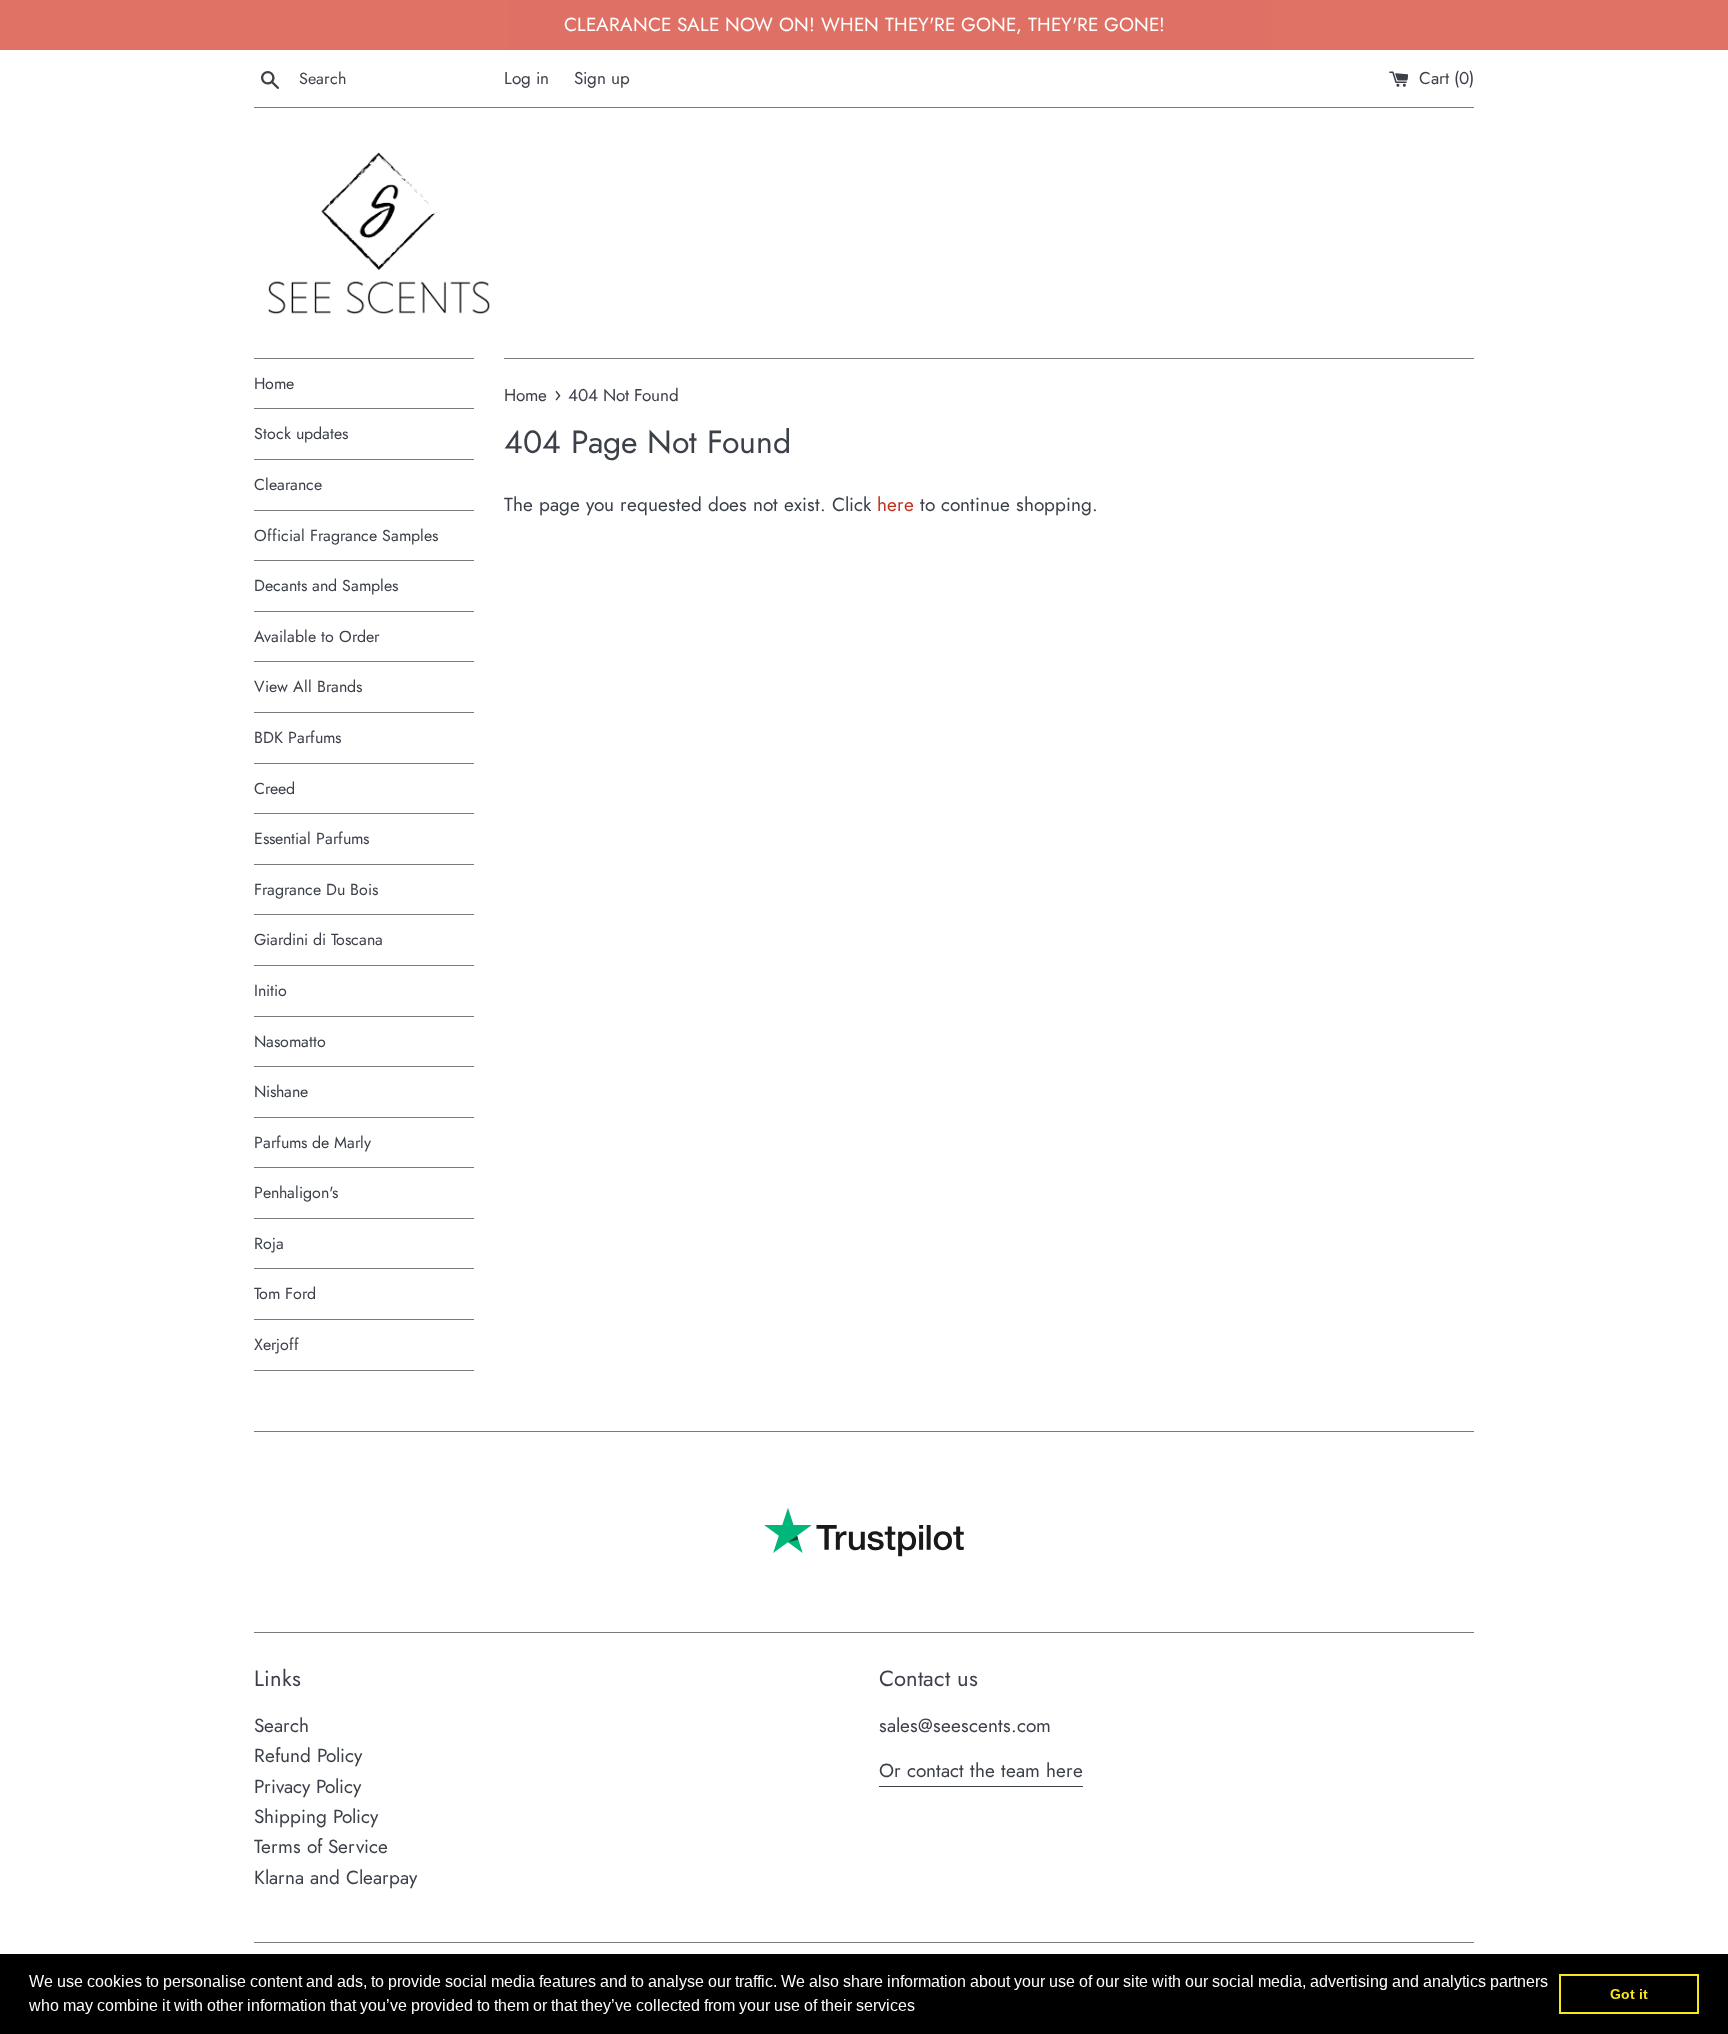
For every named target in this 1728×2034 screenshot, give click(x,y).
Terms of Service (321, 1846)
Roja (269, 1243)
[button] (922, 2008)
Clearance (288, 484)
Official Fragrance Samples (346, 535)
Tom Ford (285, 1293)
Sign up (602, 78)
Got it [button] (1629, 1994)
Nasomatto (290, 1041)
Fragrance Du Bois (316, 889)
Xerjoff (276, 1344)
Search (281, 1725)
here (895, 504)
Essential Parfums (311, 838)
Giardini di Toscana (318, 939)
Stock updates (301, 433)
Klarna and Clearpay (335, 1877)
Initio (270, 990)
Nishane (281, 1091)
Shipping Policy (316, 1816)
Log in (526, 78)
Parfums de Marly (312, 1142)
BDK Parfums (297, 737)
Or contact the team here (981, 1770)
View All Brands (308, 686)
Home (274, 383)
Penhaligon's (296, 1192)
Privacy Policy (307, 1786)
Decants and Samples (326, 585)
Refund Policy (308, 1755)
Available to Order (316, 636)
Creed (274, 788)
